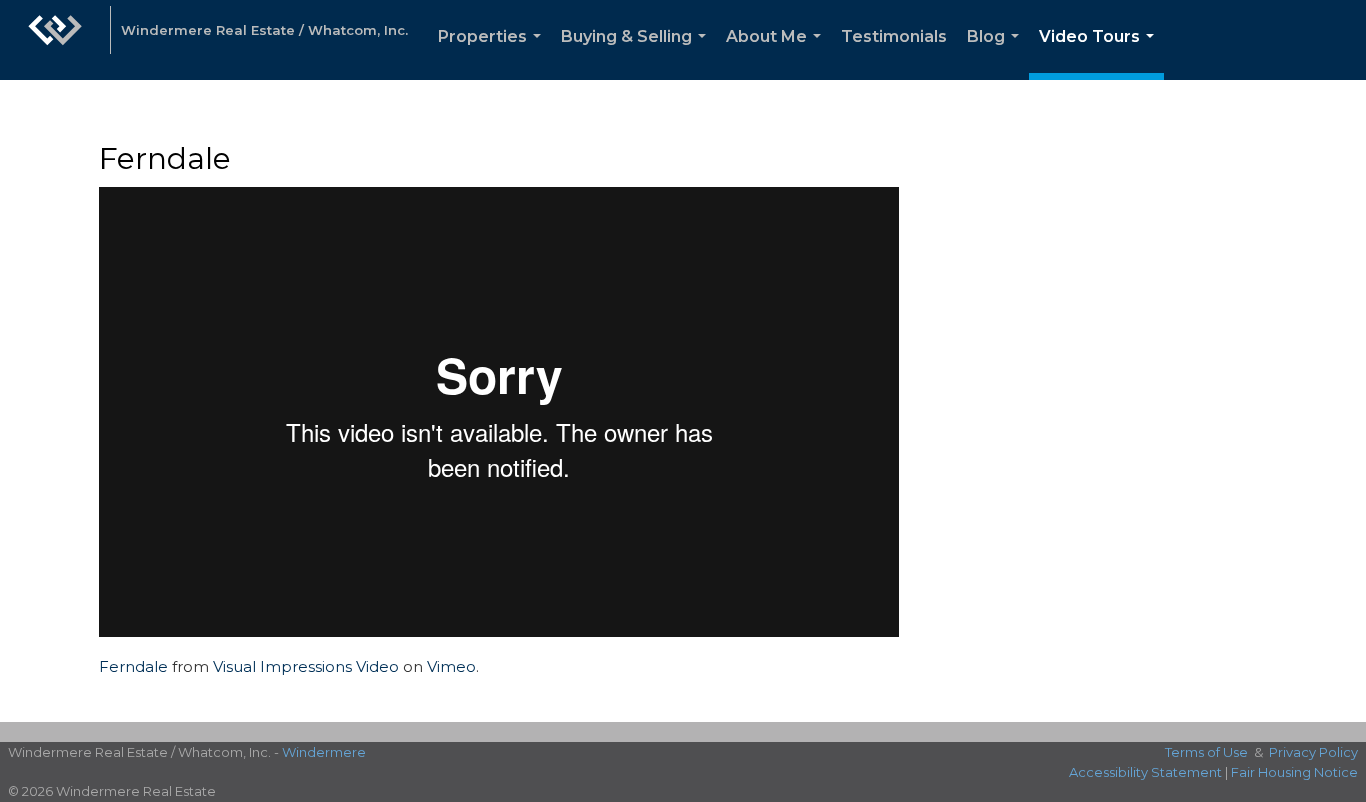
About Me (777, 53)
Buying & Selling (637, 53)
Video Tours (1100, 53)
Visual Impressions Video (306, 666)
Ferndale (133, 666)
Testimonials (894, 36)
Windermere (324, 752)
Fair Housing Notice (1294, 772)
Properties (493, 53)
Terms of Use (1206, 752)
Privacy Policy (1313, 752)
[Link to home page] (55, 40)
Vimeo (451, 666)
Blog (997, 53)
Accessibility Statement (1145, 772)
